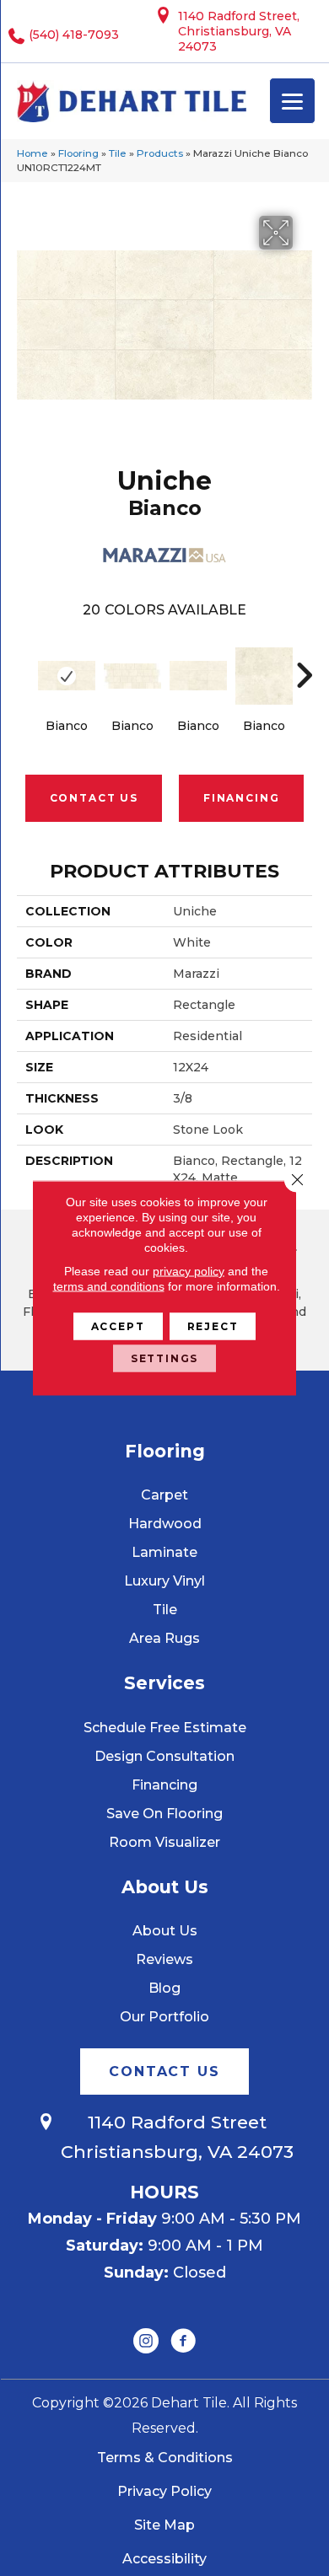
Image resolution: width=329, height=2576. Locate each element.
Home (32, 153)
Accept (118, 1326)
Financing (241, 798)
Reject (213, 1326)
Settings (165, 1358)
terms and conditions (109, 1286)
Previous (25, 667)
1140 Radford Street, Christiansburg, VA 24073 (239, 31)
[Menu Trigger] (292, 101)
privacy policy (189, 1271)
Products (160, 153)
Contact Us (94, 798)
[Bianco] (67, 676)
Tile (118, 153)
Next (304, 667)
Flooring (78, 153)
